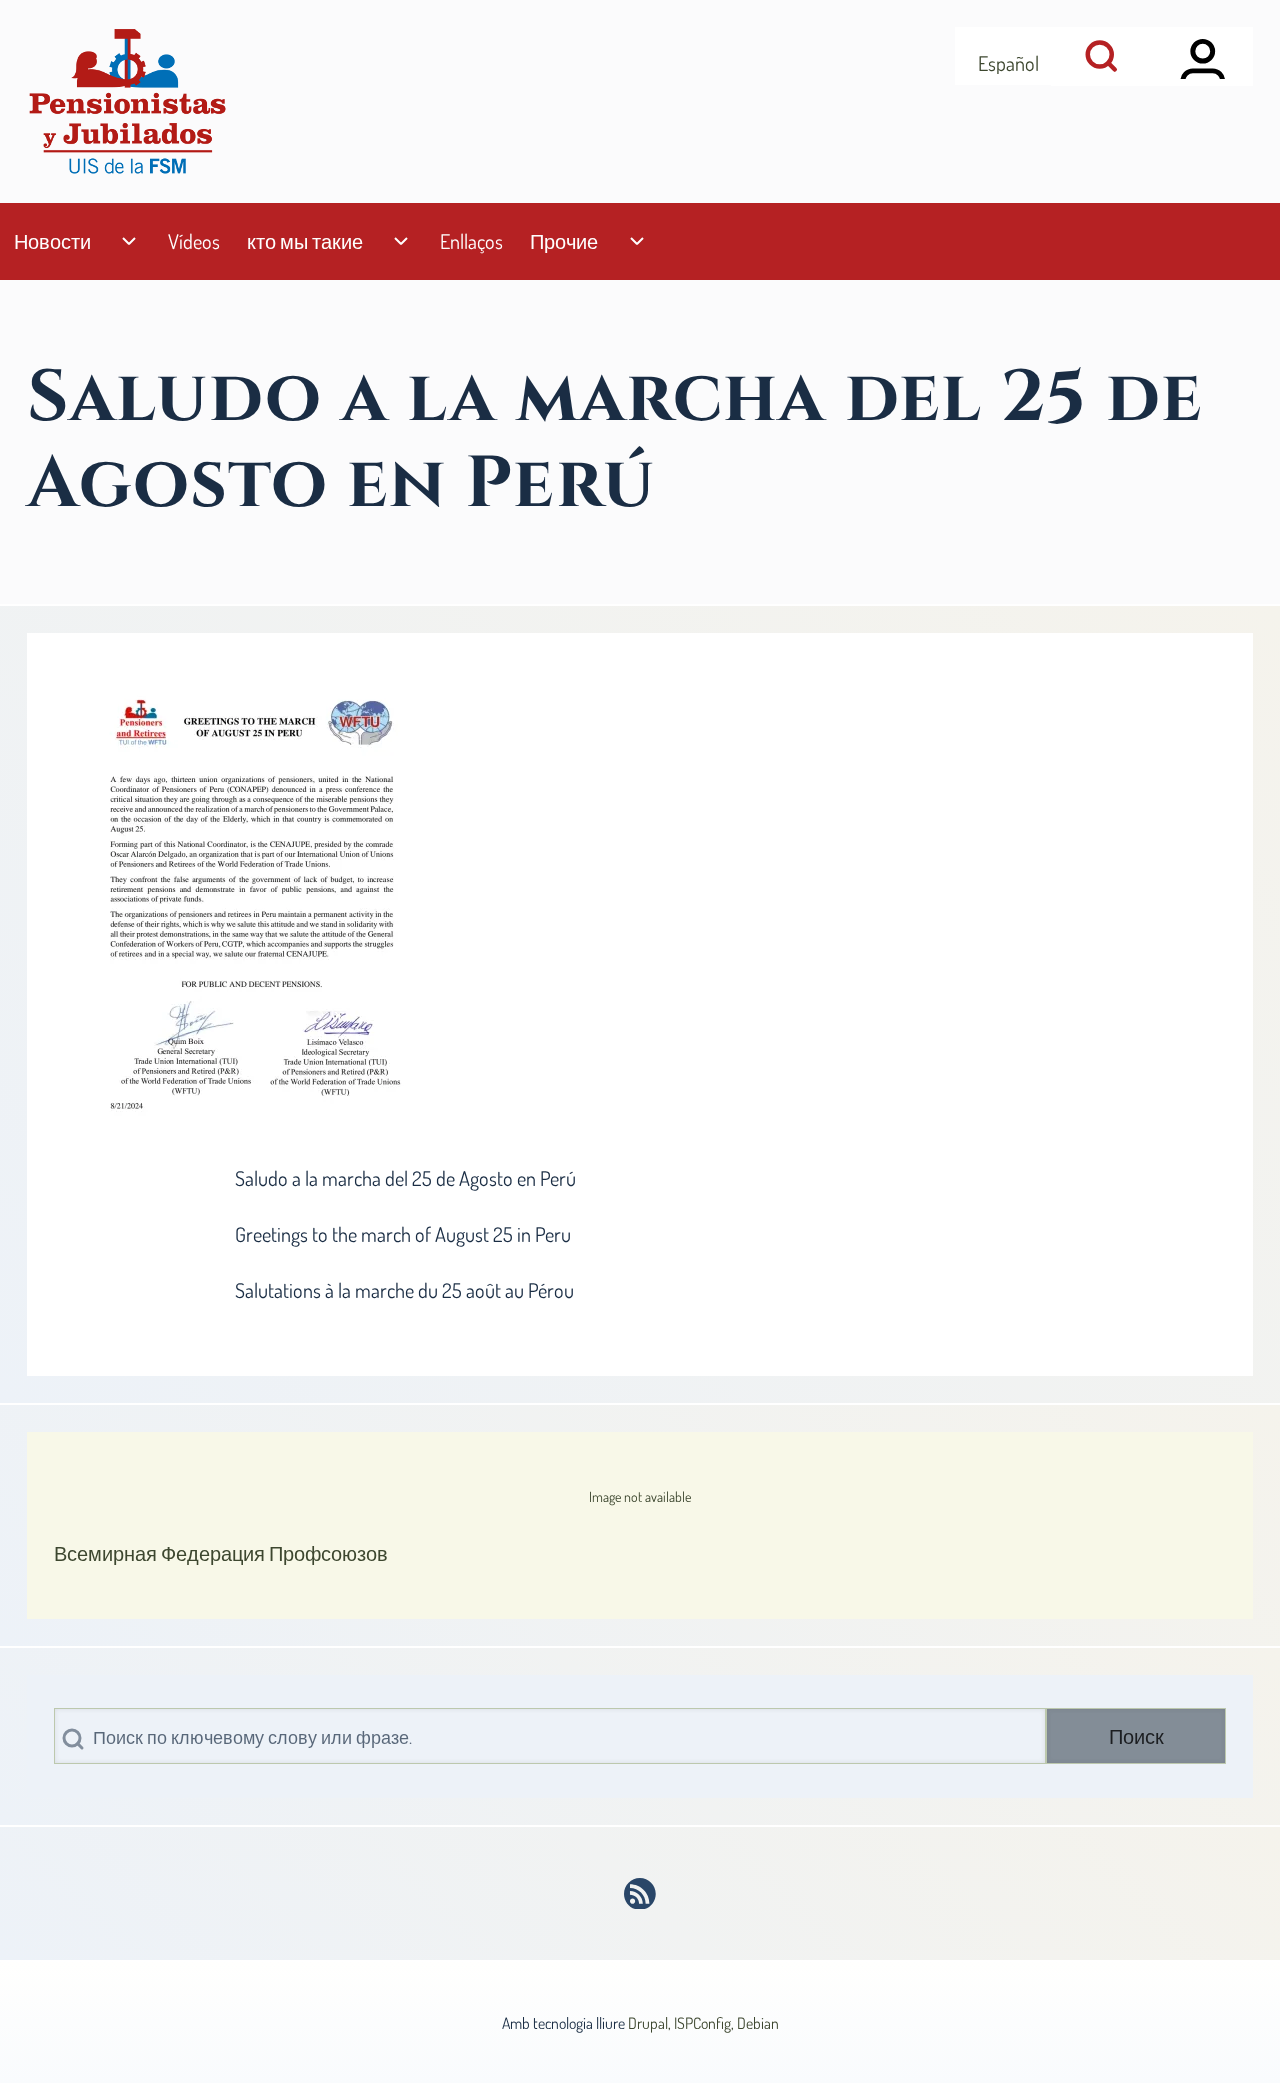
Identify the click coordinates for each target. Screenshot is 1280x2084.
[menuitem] (52, 241)
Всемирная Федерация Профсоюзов (221, 1553)
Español (1008, 63)
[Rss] (640, 1894)
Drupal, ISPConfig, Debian (703, 2023)
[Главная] (127, 101)
